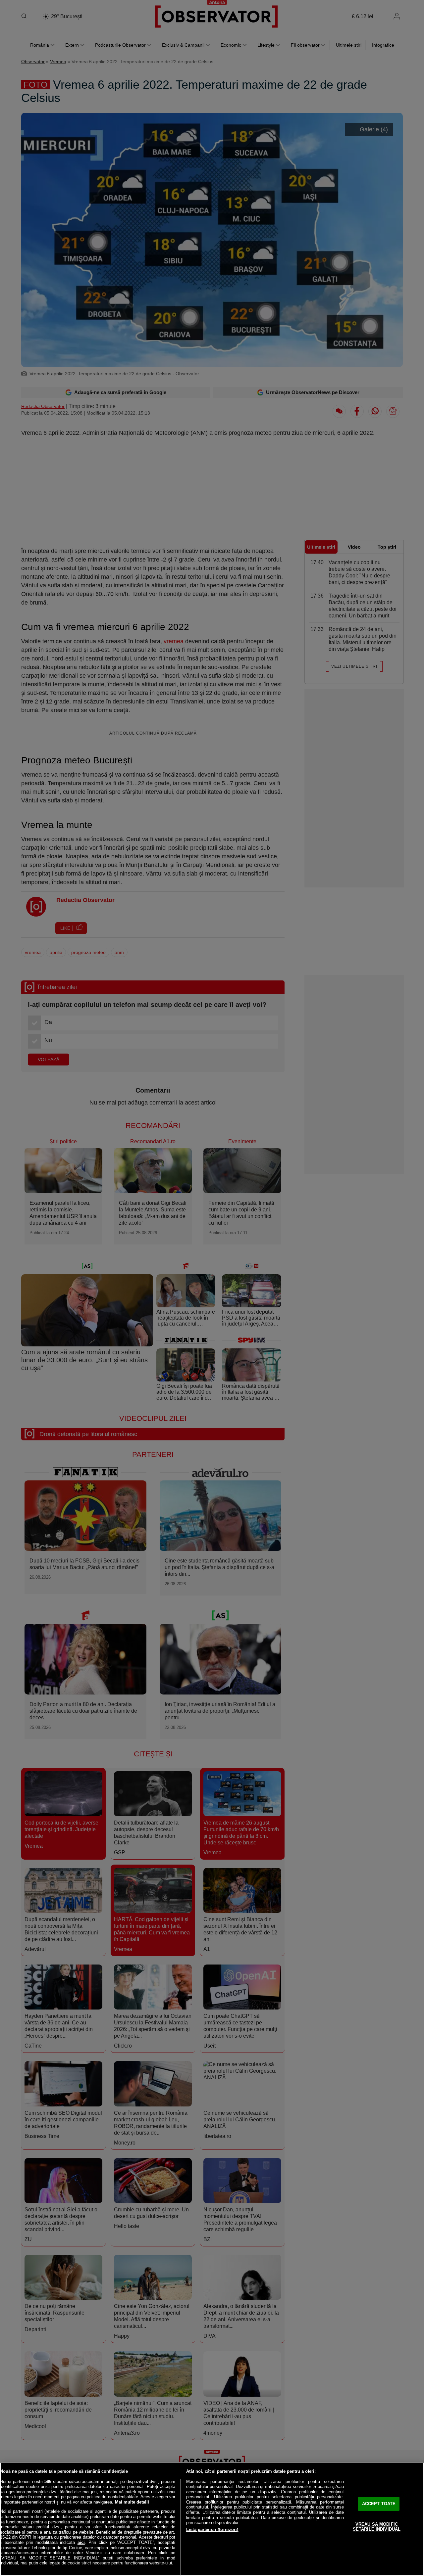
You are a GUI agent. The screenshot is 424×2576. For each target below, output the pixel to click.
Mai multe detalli (132, 2502)
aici (81, 2542)
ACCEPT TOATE (379, 2504)
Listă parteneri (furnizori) (212, 2530)
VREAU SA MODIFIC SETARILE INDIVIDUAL (377, 2527)
